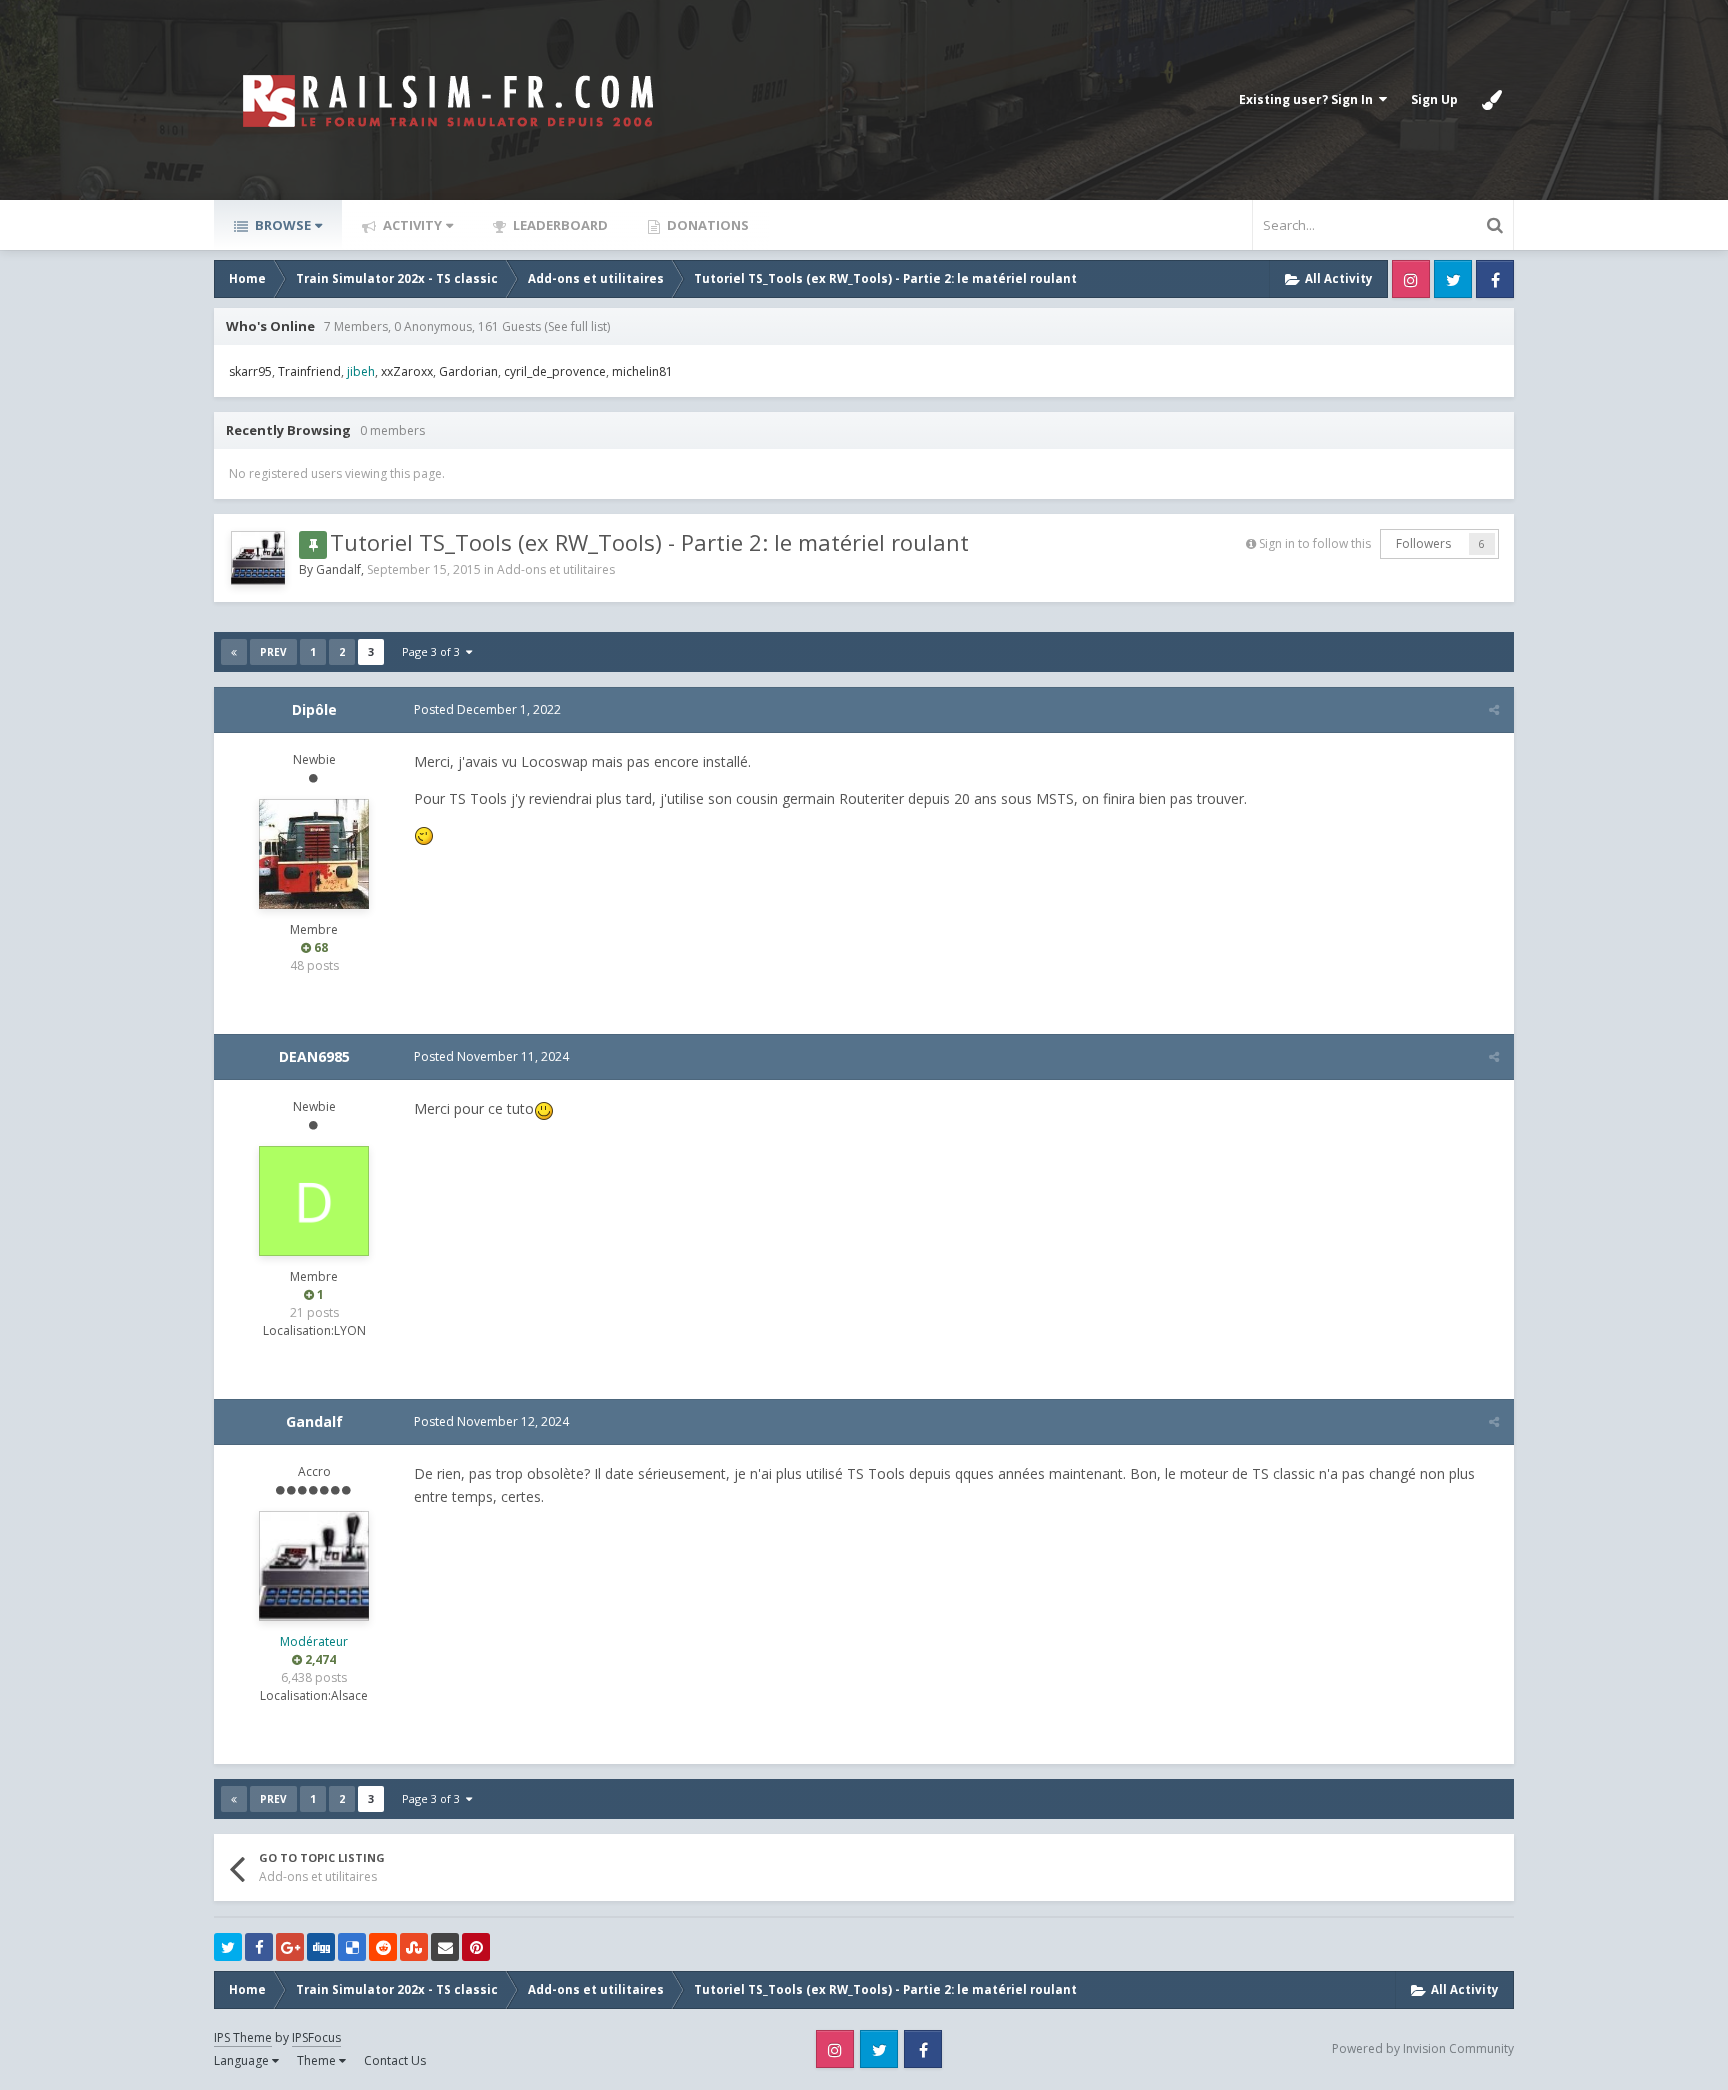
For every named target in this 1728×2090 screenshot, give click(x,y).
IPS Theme (243, 2037)
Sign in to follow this (1315, 543)
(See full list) (577, 326)
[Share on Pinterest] (476, 1947)
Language (243, 2060)
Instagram (1411, 279)
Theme (318, 2060)
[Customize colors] (1492, 100)
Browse (281, 225)
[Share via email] (445, 1947)
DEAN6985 (314, 1056)
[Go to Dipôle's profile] (314, 854)
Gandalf (338, 569)
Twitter (1453, 279)
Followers (1423, 543)
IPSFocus (316, 2037)
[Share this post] (1494, 709)
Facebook (1495, 279)
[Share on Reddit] (383, 1947)
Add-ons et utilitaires (556, 569)
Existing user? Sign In (1309, 99)
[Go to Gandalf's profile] (258, 558)
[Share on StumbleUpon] (414, 1947)
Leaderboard (559, 225)
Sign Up (1434, 99)
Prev (273, 652)
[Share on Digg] (321, 1947)
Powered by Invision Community (1423, 2048)
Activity (411, 225)
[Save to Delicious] (352, 1947)
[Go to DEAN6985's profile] (314, 1201)
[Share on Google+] (290, 1947)
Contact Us (395, 2060)
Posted (487, 709)
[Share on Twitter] (228, 1947)
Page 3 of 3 (434, 651)
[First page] (234, 652)
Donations (706, 225)
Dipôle (314, 709)
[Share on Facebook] (259, 1947)
